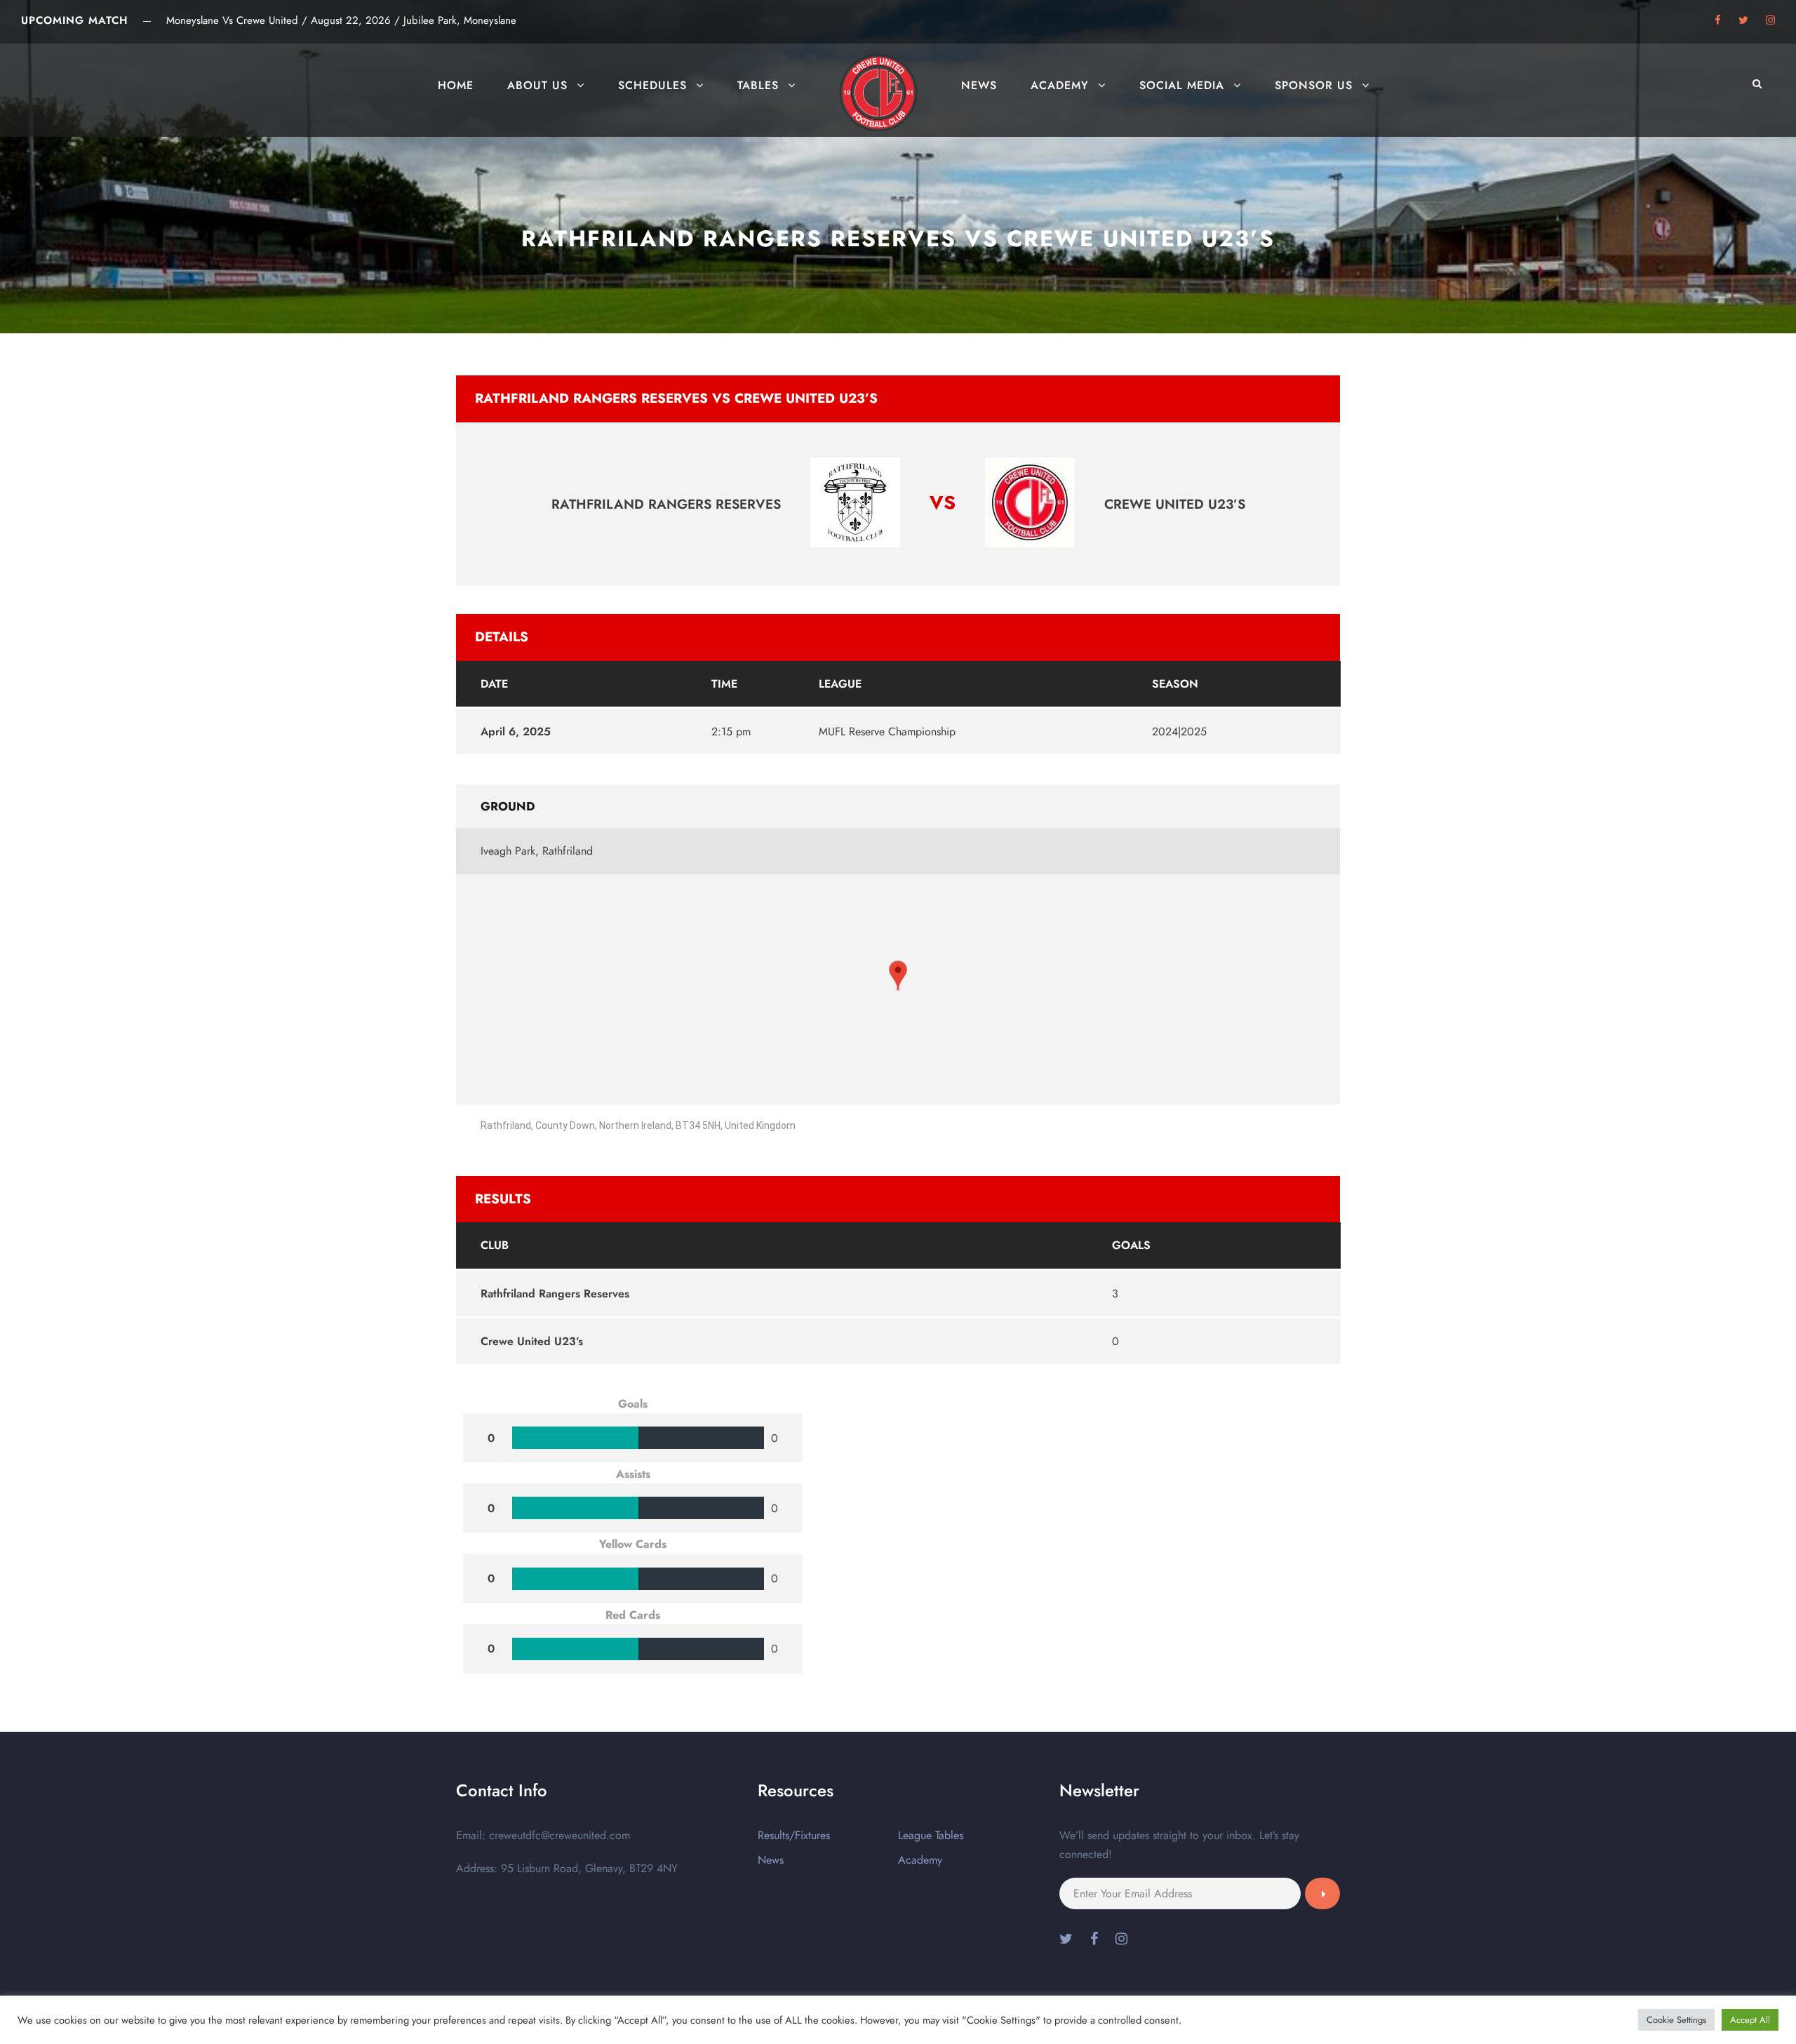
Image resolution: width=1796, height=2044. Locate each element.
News (979, 85)
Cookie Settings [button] (1676, 2020)
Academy (1060, 85)
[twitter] (1743, 20)
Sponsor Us (1314, 85)
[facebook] (1718, 20)
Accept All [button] (1750, 2020)
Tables (758, 85)
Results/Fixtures (794, 1835)
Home (456, 85)
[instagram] (1770, 20)
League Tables (931, 1835)
